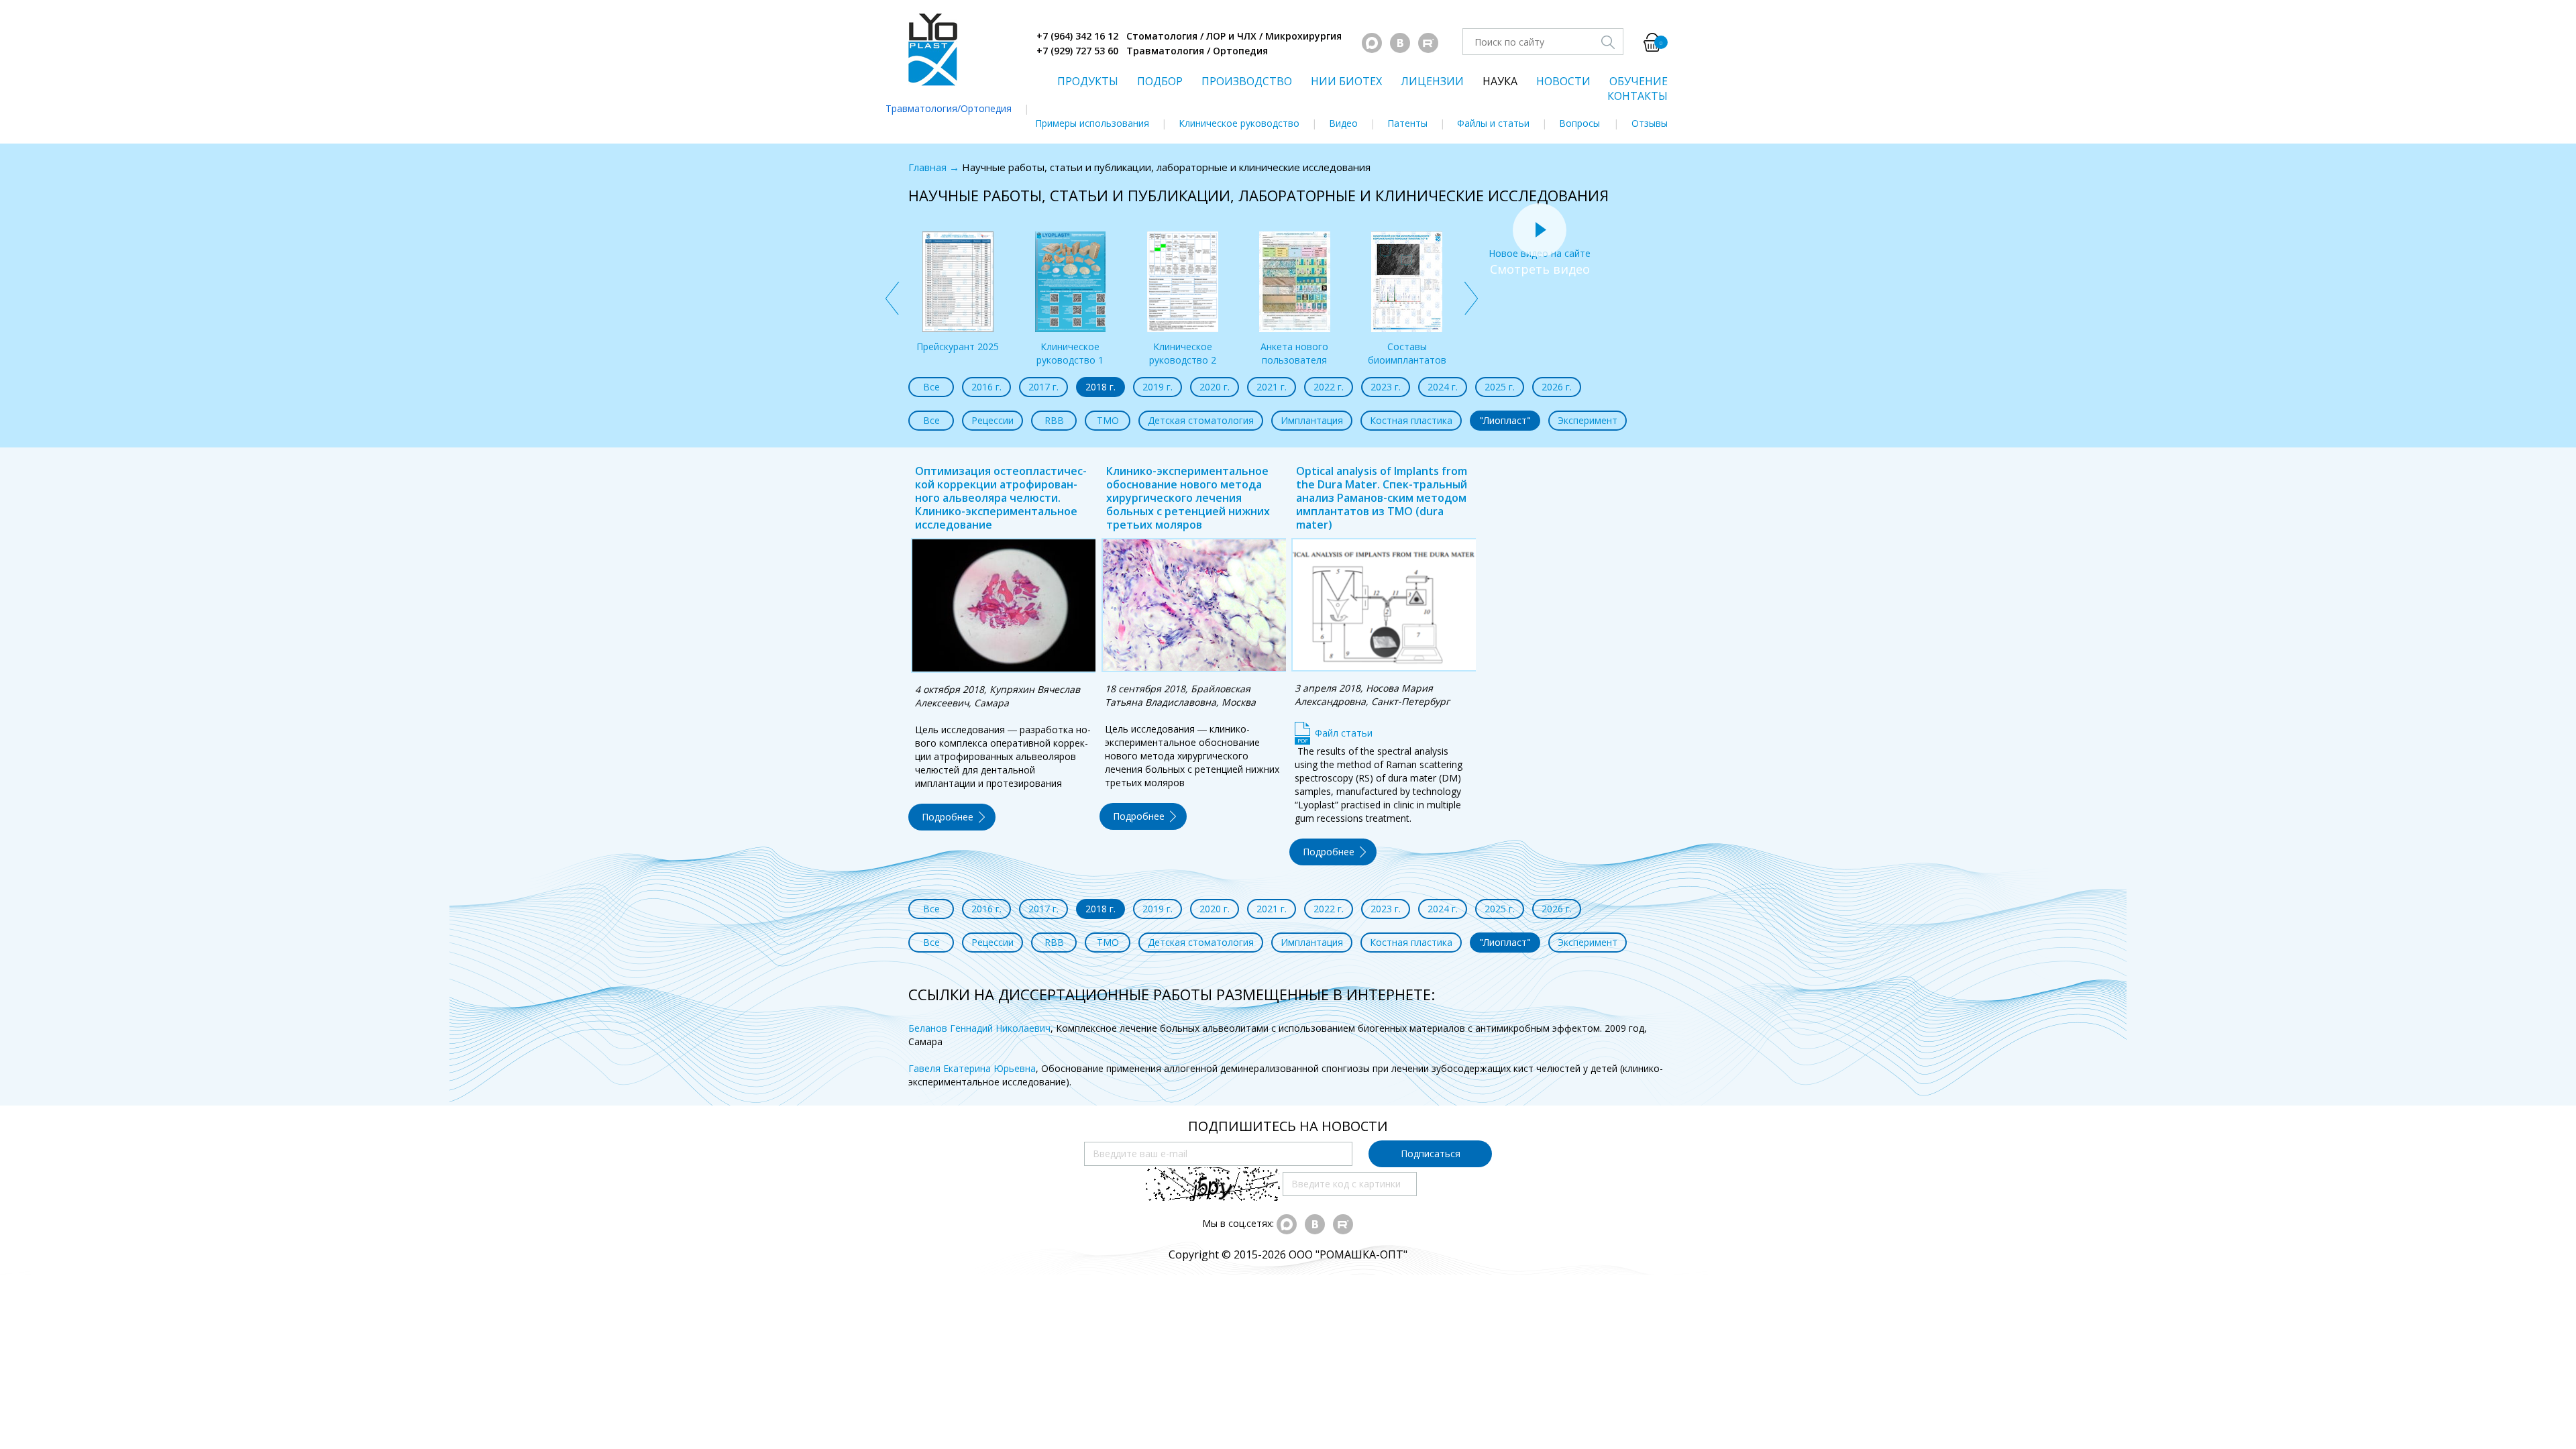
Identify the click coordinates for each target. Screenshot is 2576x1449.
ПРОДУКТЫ (1088, 81)
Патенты (1407, 123)
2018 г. (1101, 387)
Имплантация (1312, 420)
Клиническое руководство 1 (1070, 353)
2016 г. (986, 387)
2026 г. (1557, 387)
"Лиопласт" (1505, 420)
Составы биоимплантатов (1407, 353)
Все (931, 387)
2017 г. (1043, 387)
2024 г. (1443, 387)
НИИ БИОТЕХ (1346, 81)
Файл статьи (1344, 733)
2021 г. (1272, 387)
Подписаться (1431, 1153)
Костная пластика (1411, 420)
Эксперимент (1588, 420)
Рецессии (992, 420)
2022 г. (1329, 387)
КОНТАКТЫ (1638, 96)
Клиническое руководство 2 (1183, 353)
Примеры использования (1092, 123)
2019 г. (1158, 387)
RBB (1054, 420)
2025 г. (1500, 387)
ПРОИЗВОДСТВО (1247, 81)
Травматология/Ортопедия (949, 108)
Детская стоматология (1201, 420)
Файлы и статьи (1493, 123)
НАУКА (1500, 81)
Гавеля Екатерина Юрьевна (972, 1068)
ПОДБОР (1160, 81)
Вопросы (1579, 123)
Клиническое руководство (1239, 123)
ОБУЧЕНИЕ (1639, 81)
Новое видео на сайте (1540, 253)
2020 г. (1215, 387)
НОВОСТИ (1563, 81)
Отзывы (1650, 123)
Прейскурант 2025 (958, 346)
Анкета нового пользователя (1294, 353)
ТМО (1108, 420)
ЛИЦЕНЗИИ (1432, 81)
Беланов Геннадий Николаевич (979, 1028)
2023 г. (1386, 387)
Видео (1343, 123)
